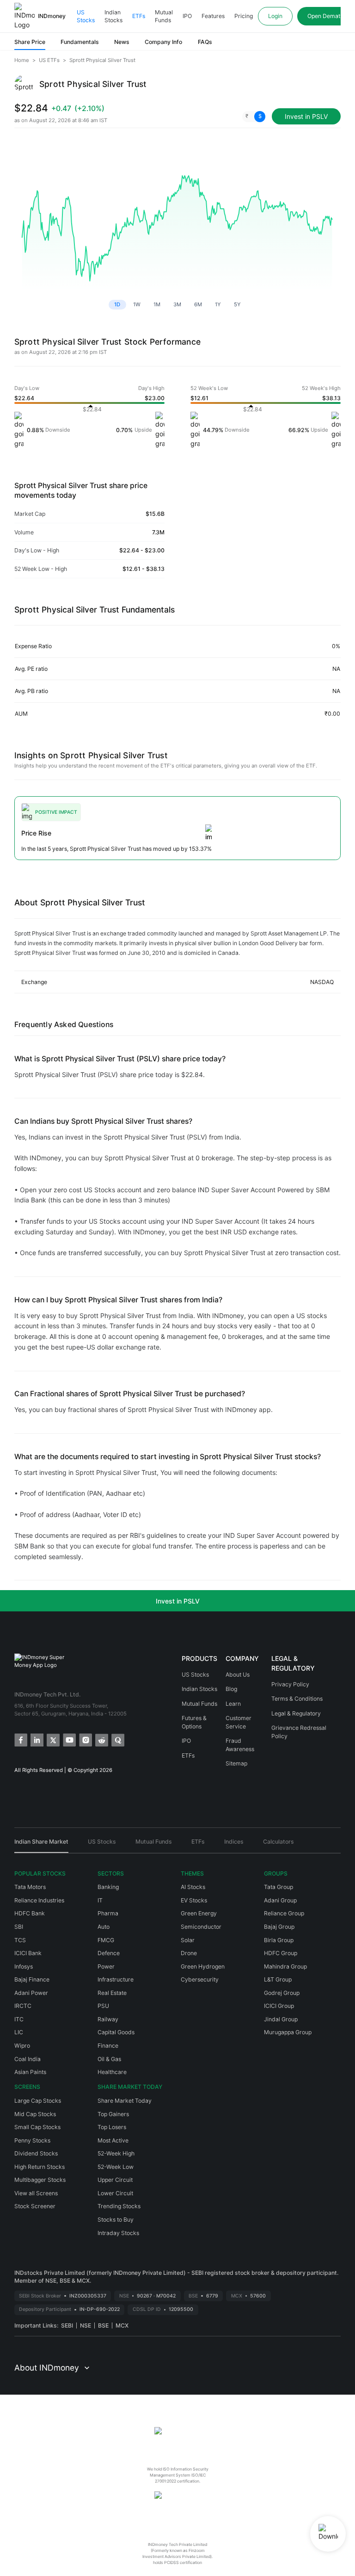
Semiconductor (201, 1927)
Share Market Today (125, 2101)
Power (106, 1966)
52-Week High (116, 2153)
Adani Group (280, 1900)
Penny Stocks (32, 2140)
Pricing (244, 16)
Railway (108, 2019)
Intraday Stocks (118, 2233)
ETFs (139, 16)
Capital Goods (116, 2032)
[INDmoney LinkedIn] (36, 1739)
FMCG (106, 1940)
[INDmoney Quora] (117, 1739)
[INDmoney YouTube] (69, 1739)
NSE (86, 2325)
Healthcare (112, 2072)
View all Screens (36, 2193)
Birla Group (279, 1940)
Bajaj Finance (32, 1979)
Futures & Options (194, 1722)
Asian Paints (30, 2072)
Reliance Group (284, 1913)
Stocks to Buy (116, 2220)
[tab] (41, 1845)
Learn (233, 1704)
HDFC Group (281, 1953)
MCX (122, 2325)
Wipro (22, 2046)
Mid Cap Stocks (35, 2114)
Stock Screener (35, 2206)
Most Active (113, 2140)
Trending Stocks (119, 2206)
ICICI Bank (28, 1953)
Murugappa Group (288, 2032)
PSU (103, 2006)
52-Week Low (116, 2167)
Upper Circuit (115, 2180)
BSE (103, 2325)
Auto (104, 1927)
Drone (189, 1953)
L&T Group (278, 1979)
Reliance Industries (39, 1900)
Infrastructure (116, 1979)
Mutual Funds (164, 16)
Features (213, 16)
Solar (188, 1940)
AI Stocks (193, 1887)
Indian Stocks (113, 16)
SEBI (67, 2325)
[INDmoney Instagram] (85, 1739)
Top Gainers (113, 2114)
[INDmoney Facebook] (20, 1739)
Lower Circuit (115, 2193)
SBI (19, 1927)
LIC (19, 2032)
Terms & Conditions (297, 1699)
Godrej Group (282, 1993)
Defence (109, 1953)
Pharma (108, 1913)
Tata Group (278, 1887)
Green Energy (199, 1913)
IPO (187, 16)
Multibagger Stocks (40, 2180)
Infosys (24, 1966)
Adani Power (31, 1993)
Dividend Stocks (36, 2153)
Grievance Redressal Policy (299, 1732)
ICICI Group (279, 2006)
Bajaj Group (279, 1927)
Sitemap (236, 1763)
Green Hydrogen (203, 1966)
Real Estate (112, 1993)
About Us (238, 1675)
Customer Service (239, 1722)
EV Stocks (194, 1900)
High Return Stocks (40, 2167)
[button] (254, 117)
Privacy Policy (290, 1684)
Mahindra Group (285, 1966)
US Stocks (86, 16)
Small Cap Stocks (37, 2127)
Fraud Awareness (240, 1745)
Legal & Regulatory (296, 1713)
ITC (19, 2019)
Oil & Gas (109, 2059)
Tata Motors (30, 1887)
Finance (108, 2046)
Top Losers (112, 2127)
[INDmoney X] (52, 1739)
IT (100, 1900)
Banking (108, 1887)
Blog (231, 1689)
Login (275, 16)
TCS (20, 1940)
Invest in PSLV (178, 1601)
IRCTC (23, 2006)
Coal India (28, 2059)
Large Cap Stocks (38, 2101)
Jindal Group (281, 2019)
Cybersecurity (200, 1979)
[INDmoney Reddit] (101, 1739)
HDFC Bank (30, 1913)
